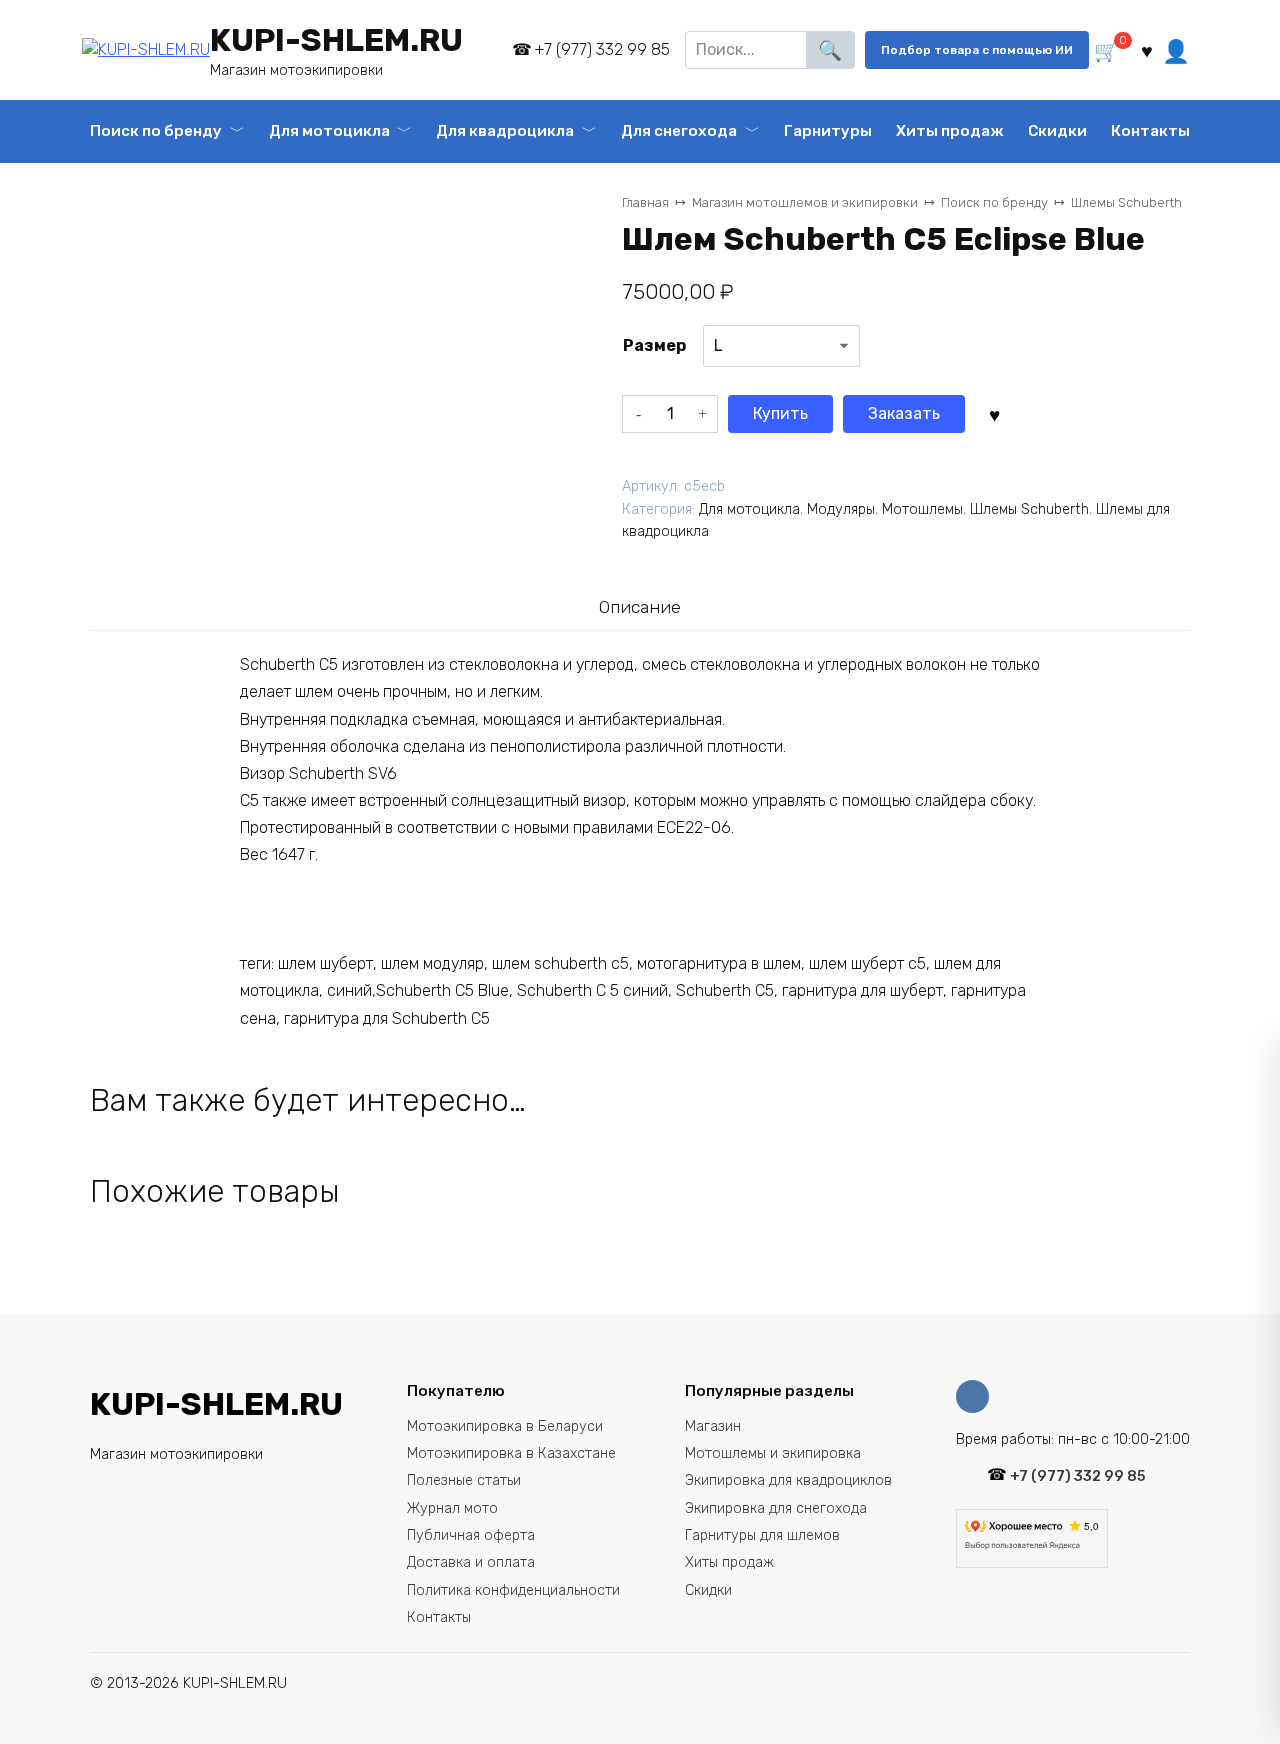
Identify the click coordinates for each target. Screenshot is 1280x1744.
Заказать (904, 413)
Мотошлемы (922, 509)
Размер (654, 345)
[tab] (639, 607)
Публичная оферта (471, 1535)
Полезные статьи (464, 1480)
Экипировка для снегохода (776, 1508)
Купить (780, 413)
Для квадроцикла (505, 131)
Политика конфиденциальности (513, 1590)
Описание (640, 607)
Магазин (713, 1426)
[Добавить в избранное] (994, 413)
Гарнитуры (828, 131)
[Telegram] (484, 50)
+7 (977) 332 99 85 (602, 49)
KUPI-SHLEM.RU (336, 40)
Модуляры (841, 509)
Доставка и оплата (471, 1562)
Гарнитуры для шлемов (762, 1535)
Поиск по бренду (156, 131)
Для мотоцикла (329, 131)
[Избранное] (1146, 50)
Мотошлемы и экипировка (773, 1453)
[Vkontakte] (977, 1396)
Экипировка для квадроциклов (788, 1480)
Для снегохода (679, 131)
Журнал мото (452, 1508)
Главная (645, 202)
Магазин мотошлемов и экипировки (805, 202)
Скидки (1057, 131)
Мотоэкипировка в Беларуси (505, 1426)
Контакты (1150, 131)
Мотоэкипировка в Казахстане (511, 1453)
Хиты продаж (950, 131)
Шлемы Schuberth (1126, 202)
